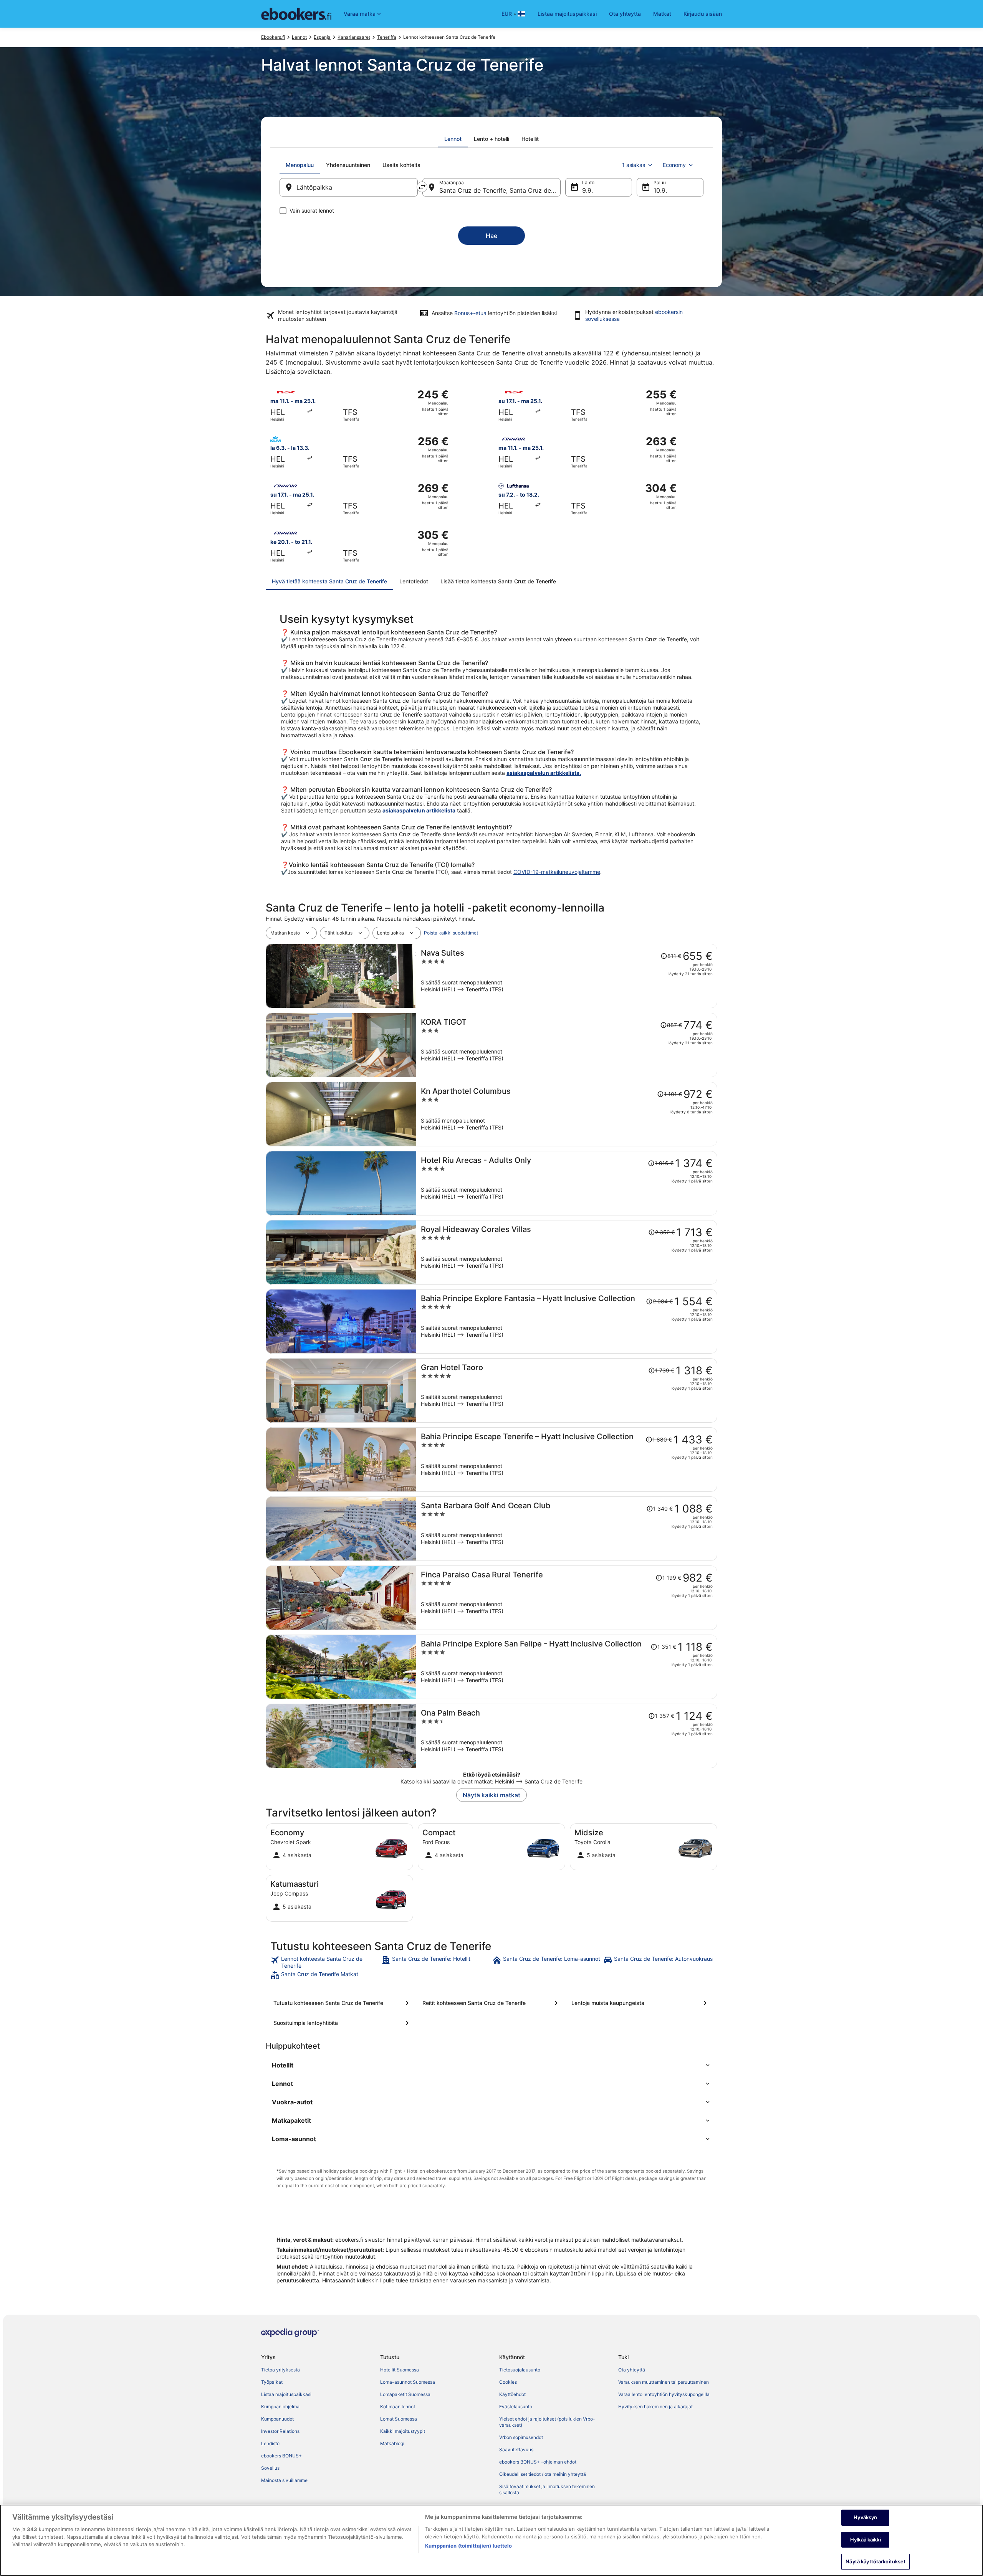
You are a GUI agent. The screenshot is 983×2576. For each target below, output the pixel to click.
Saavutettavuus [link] (516, 2450)
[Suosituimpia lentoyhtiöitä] (343, 2023)
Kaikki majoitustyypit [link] (403, 2431)
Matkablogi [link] (392, 2443)
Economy (674, 165)
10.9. (660, 190)
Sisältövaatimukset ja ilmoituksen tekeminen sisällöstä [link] (547, 2489)
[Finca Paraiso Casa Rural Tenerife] (567, 1598)
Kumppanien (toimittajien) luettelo (468, 2546)
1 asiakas (634, 165)
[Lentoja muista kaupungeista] (640, 2003)
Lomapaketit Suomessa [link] (405, 2394)
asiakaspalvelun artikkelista (419, 810)
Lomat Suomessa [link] (399, 2419)
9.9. (587, 190)
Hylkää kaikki (866, 2540)
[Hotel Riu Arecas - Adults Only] (567, 1183)
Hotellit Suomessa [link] (400, 2370)
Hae (491, 236)
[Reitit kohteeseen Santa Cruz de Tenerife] (491, 2003)
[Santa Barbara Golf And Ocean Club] (567, 1529)
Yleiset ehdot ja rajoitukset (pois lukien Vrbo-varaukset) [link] (547, 2422)
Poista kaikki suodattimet (451, 933)
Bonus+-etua (470, 313)
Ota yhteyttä (625, 14)
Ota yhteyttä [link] (632, 2370)
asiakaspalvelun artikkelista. (544, 773)
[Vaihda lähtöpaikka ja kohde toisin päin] (422, 187)
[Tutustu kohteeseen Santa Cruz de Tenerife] (343, 2003)
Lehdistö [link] (270, 2443)
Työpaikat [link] (272, 2382)
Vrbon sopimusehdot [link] (521, 2437)
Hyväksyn (865, 2517)
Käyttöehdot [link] (512, 2394)
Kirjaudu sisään (703, 14)
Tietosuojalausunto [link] (520, 2370)
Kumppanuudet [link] (277, 2419)
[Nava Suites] (567, 976)
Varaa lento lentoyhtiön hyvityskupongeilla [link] (664, 2394)
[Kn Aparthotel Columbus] (567, 1114)
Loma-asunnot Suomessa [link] (408, 2382)
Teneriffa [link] (387, 37)
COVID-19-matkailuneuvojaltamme (557, 872)
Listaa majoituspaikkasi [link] (286, 2394)
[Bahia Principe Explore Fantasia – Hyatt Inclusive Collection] (567, 1321)
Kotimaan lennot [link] (398, 2407)
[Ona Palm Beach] (567, 1736)
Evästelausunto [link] (516, 2407)
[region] (491, 2540)
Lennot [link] (299, 37)
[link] (325, 1962)
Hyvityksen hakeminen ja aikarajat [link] (655, 2407)
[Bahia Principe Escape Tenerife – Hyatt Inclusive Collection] (567, 1460)
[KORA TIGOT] (567, 1045)
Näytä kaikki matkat (491, 1795)
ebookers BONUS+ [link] (281, 2456)
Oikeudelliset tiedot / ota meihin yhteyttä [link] (543, 2474)
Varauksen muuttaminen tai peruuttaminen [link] (664, 2382)
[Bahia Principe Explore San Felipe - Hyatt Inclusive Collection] (567, 1667)
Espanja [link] (322, 37)
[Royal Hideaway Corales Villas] (567, 1252)
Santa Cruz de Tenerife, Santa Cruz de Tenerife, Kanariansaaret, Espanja (500, 190)
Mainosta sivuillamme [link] (284, 2480)
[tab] (453, 139)
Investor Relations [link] (280, 2431)
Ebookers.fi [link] (273, 37)
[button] (491, 2065)
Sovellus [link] (270, 2468)
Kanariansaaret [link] (354, 37)
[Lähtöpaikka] (349, 187)
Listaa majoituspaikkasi (567, 14)
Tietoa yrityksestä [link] (281, 2370)
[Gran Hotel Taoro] (567, 1390)
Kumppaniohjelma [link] (280, 2407)
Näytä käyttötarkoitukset (875, 2561)
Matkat (662, 14)
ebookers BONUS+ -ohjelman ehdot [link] (538, 2462)
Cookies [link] (508, 2382)
